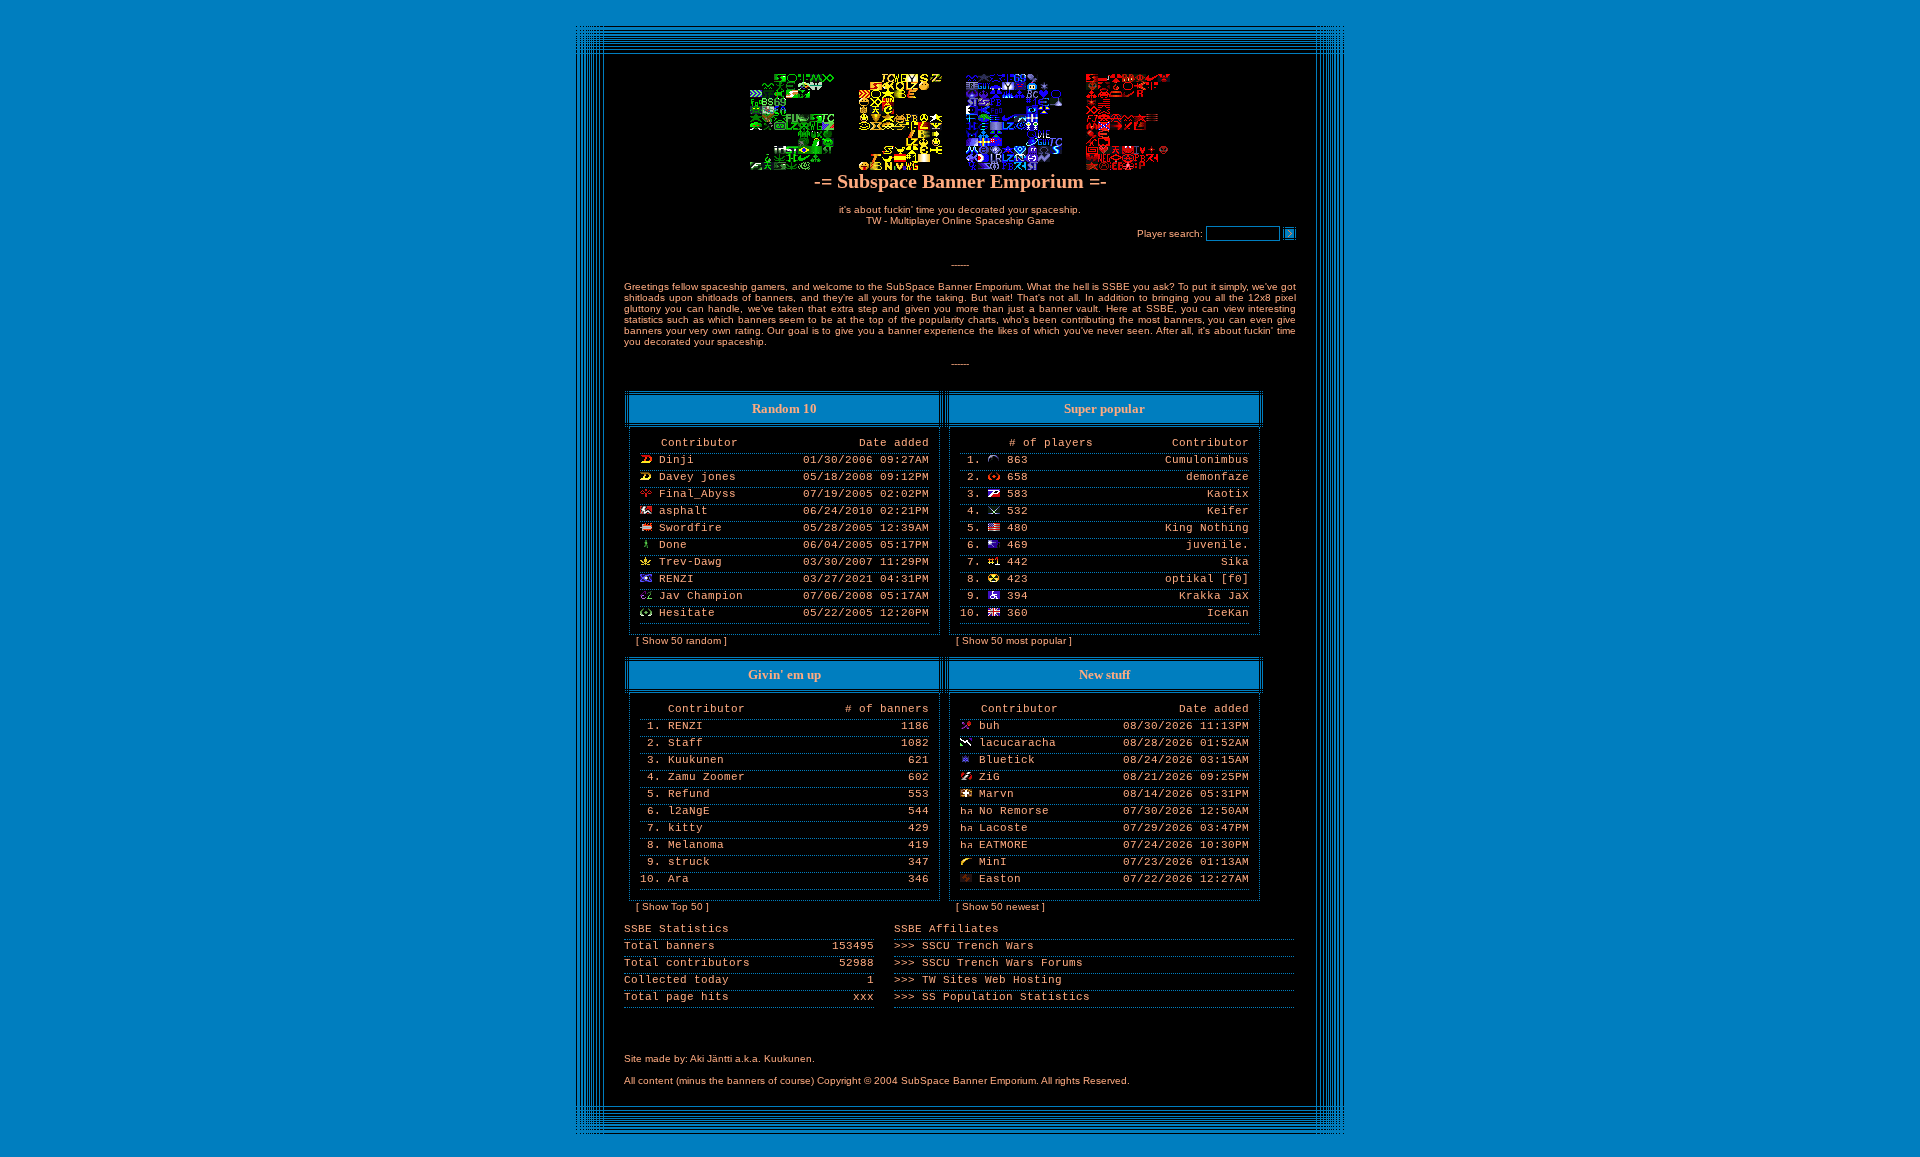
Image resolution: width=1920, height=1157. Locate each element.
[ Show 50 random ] (681, 640)
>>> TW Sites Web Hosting (978, 980)
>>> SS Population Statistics (992, 997)
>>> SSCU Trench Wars (964, 946)
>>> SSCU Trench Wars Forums (988, 963)
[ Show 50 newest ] (1000, 906)
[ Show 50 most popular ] (1014, 640)
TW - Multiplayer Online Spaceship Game (960, 220)
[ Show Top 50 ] (672, 906)
